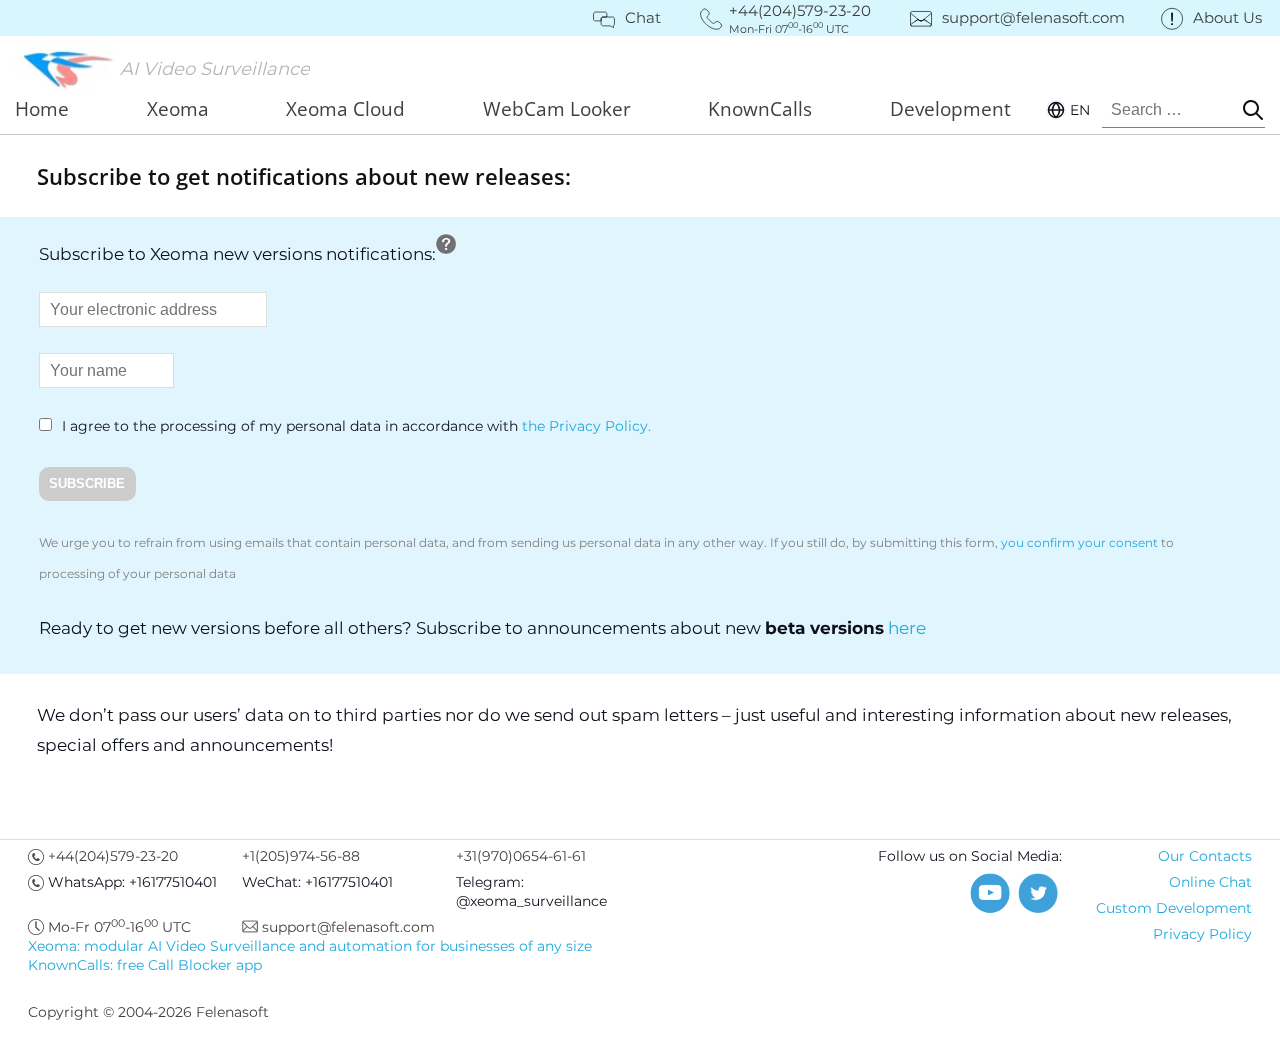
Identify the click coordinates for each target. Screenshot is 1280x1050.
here (907, 628)
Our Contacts (1205, 856)
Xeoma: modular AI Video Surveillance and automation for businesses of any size (310, 946)
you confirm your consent (1079, 542)
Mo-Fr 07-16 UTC (119, 927)
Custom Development (1174, 908)
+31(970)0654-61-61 (521, 856)
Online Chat (1210, 882)
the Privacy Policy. (586, 426)
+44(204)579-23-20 (113, 856)
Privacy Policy (1202, 934)
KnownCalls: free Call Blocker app (145, 965)
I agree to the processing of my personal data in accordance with (354, 426)
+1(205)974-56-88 (301, 856)
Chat (643, 17)
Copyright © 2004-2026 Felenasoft (148, 1012)
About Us (1227, 17)
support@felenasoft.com (1033, 17)
